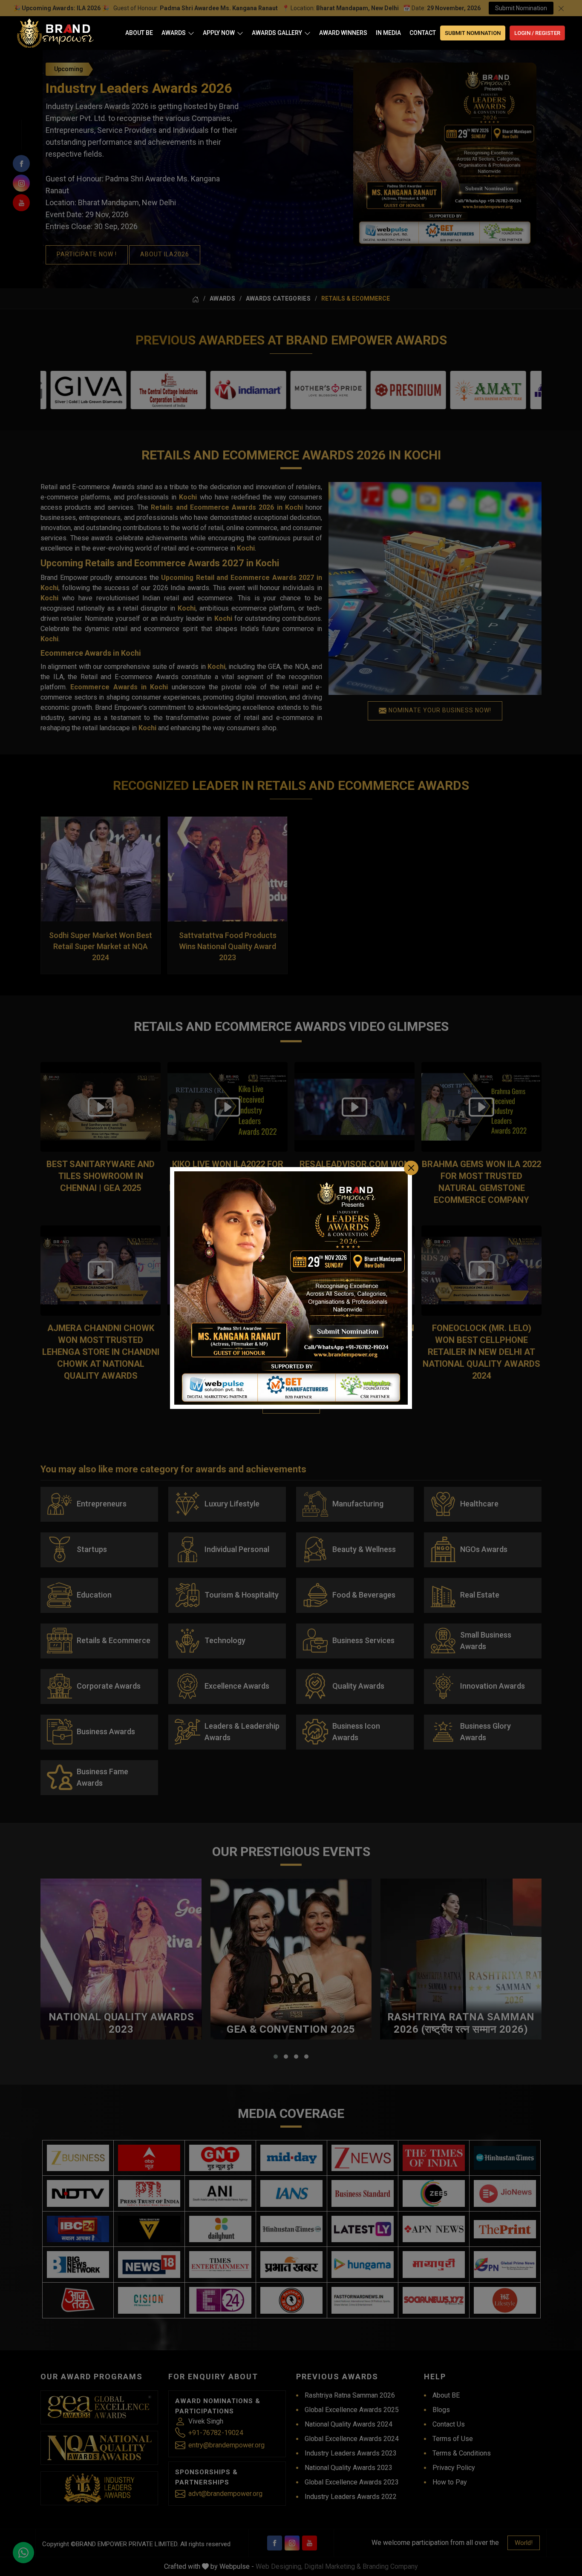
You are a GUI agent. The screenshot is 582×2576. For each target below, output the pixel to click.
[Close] (411, 1168)
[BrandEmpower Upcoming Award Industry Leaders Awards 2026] (291, 1288)
